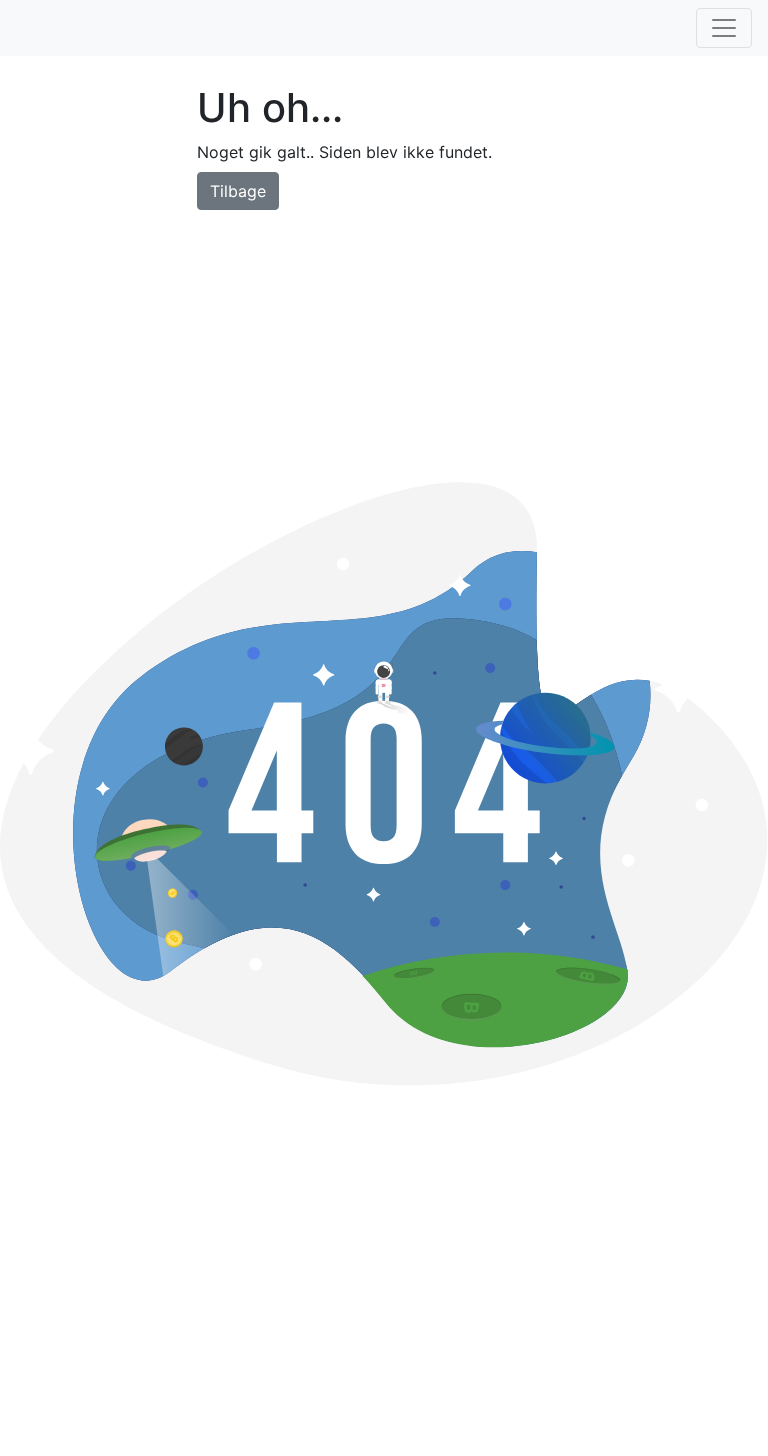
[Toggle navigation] (724, 28)
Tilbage (238, 191)
